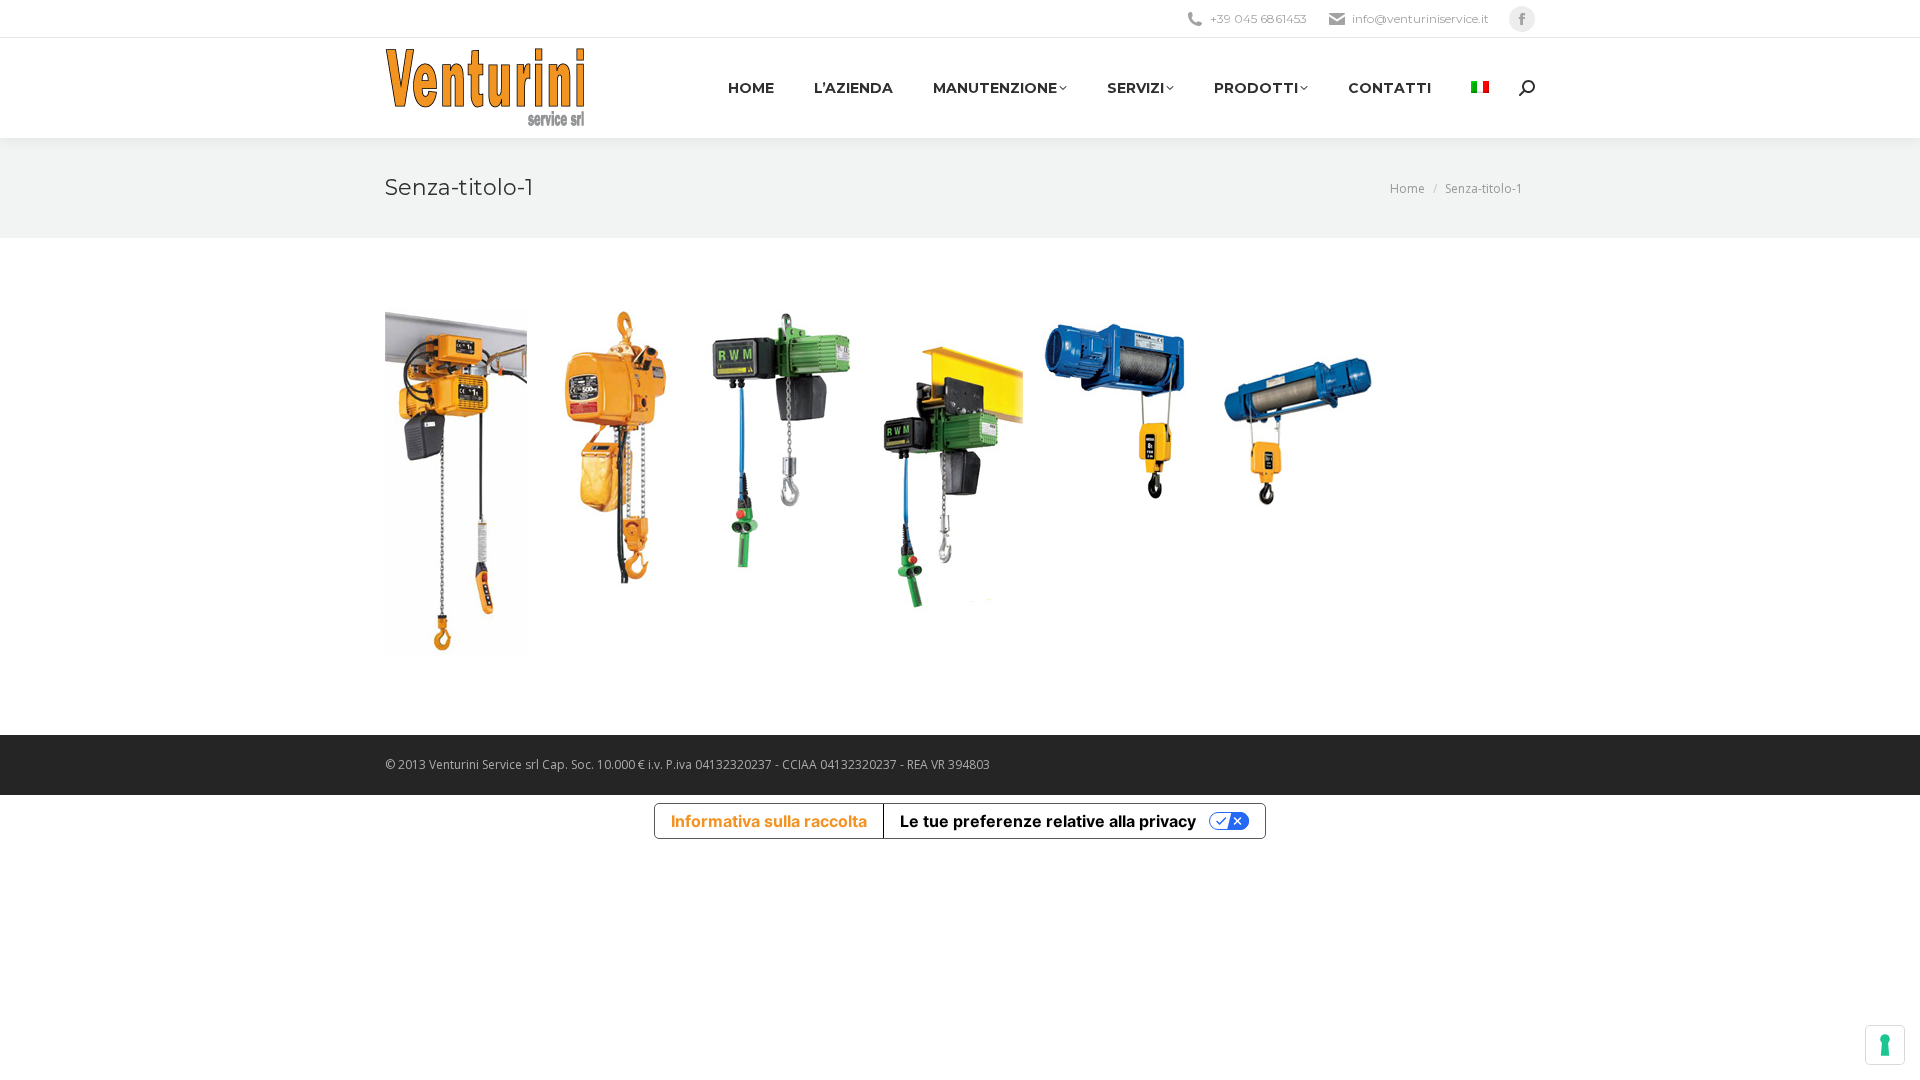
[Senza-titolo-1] (960, 481)
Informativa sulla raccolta (769, 821)
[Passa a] (1480, 88)
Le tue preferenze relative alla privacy (1048, 821)
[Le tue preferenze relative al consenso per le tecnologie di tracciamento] (1885, 1045)
